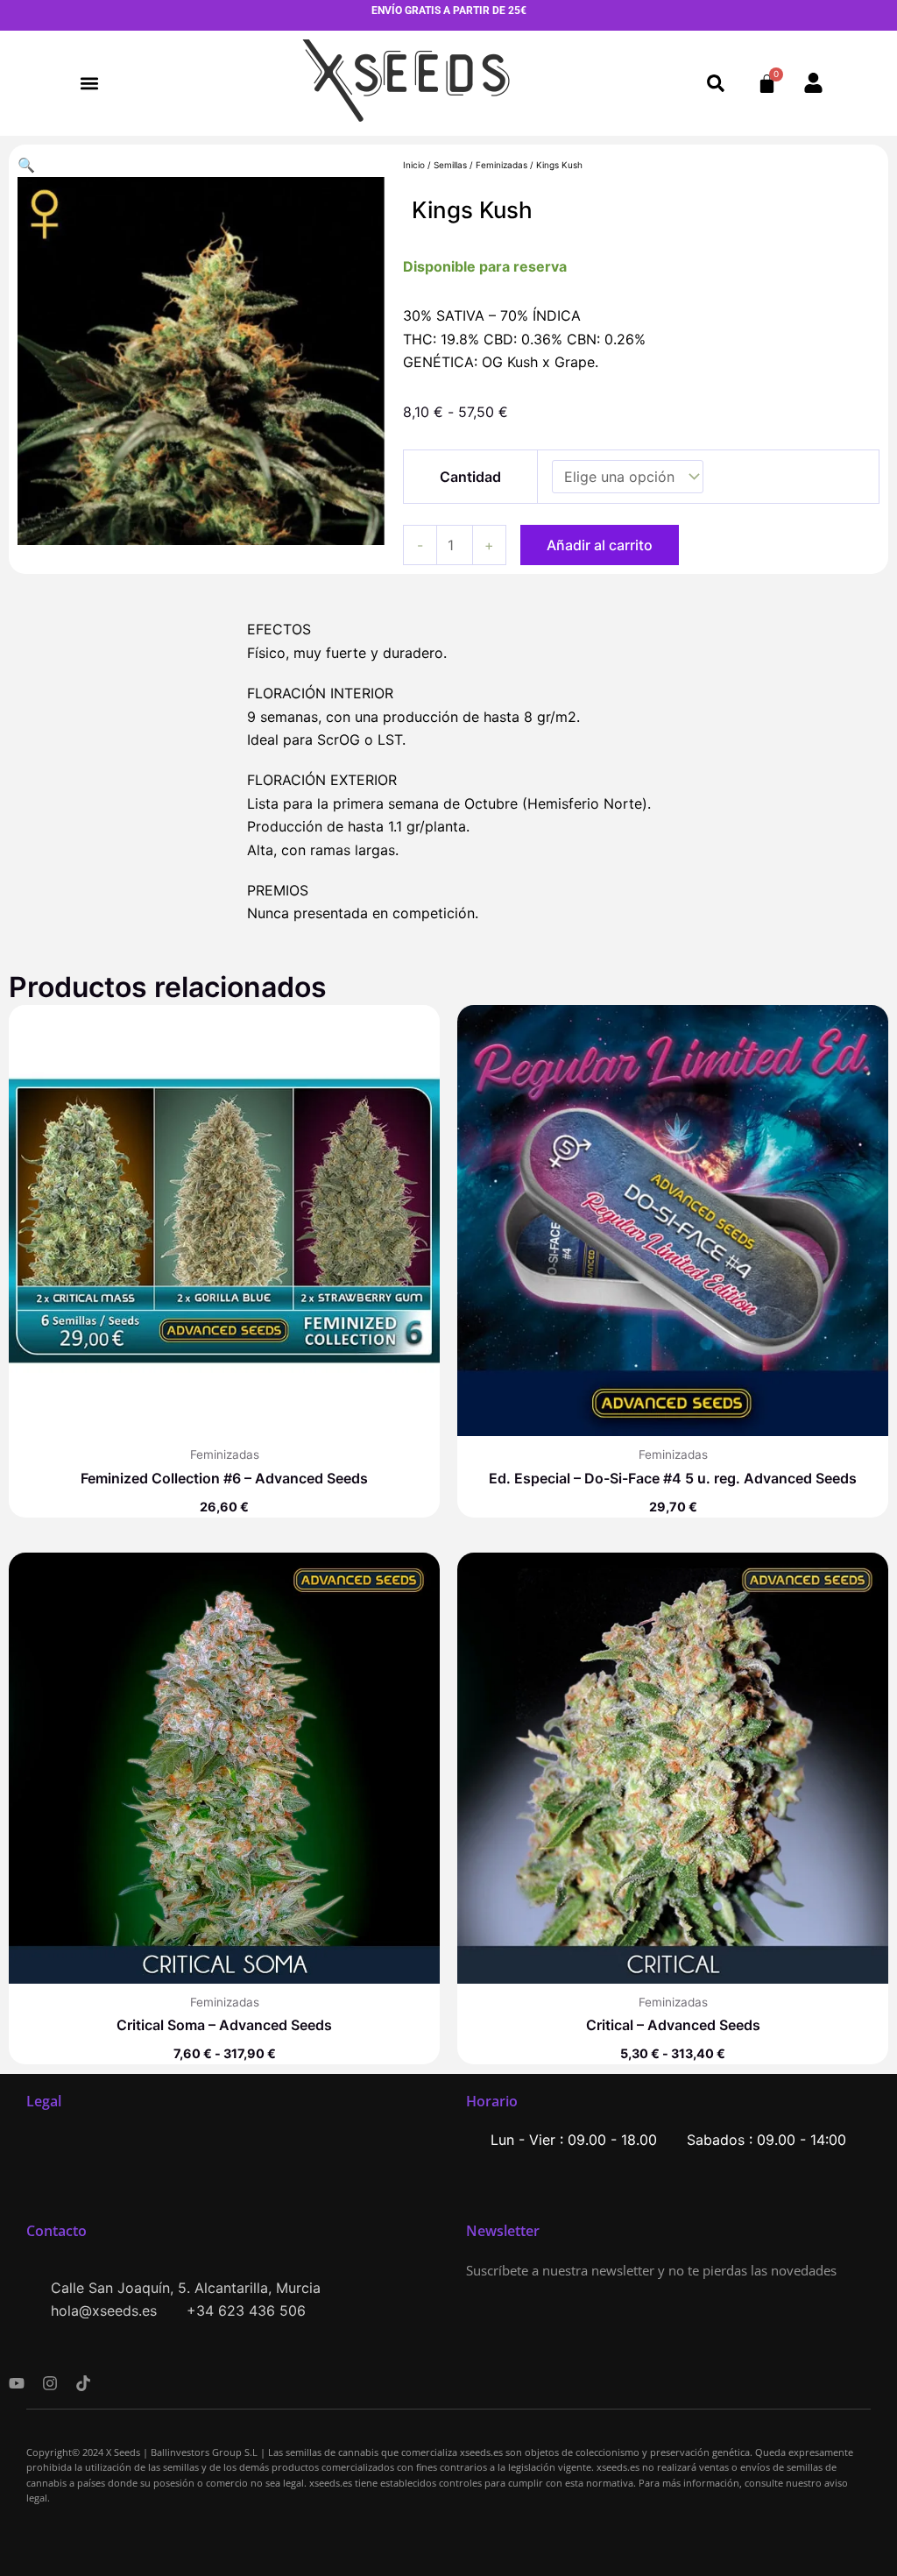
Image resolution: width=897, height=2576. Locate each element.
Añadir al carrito (600, 545)
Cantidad (470, 477)
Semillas (450, 165)
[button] (90, 84)
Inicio (414, 165)
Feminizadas (501, 165)
